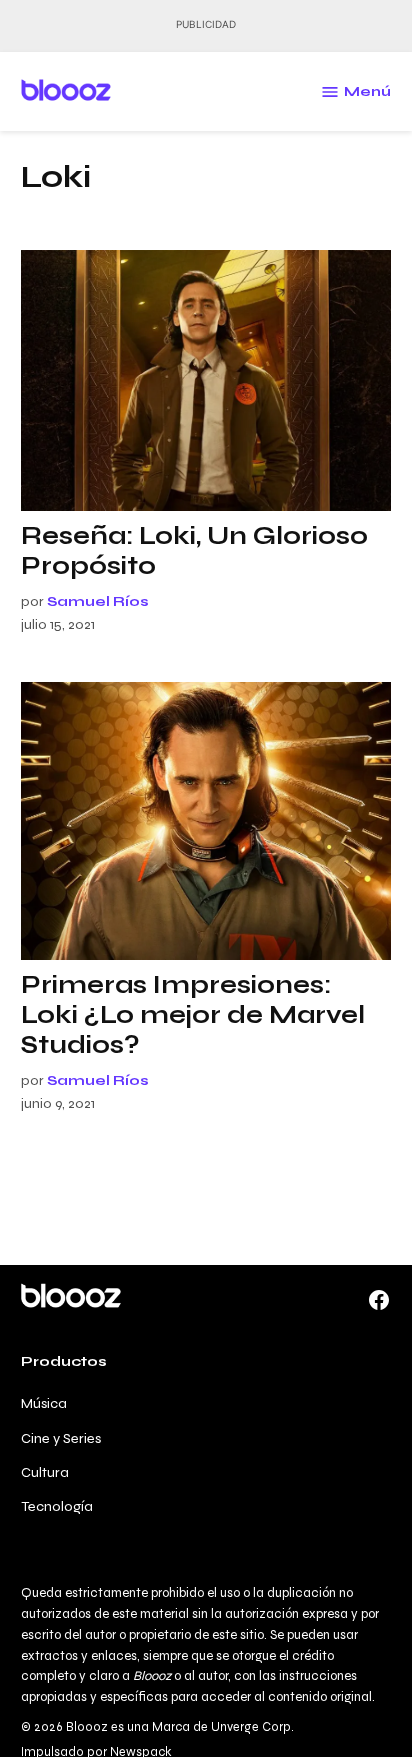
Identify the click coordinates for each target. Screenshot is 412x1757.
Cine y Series (61, 1438)
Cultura (45, 1472)
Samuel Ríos (98, 601)
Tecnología (57, 1506)
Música (44, 1403)
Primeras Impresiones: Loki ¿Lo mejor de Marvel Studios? (193, 1015)
